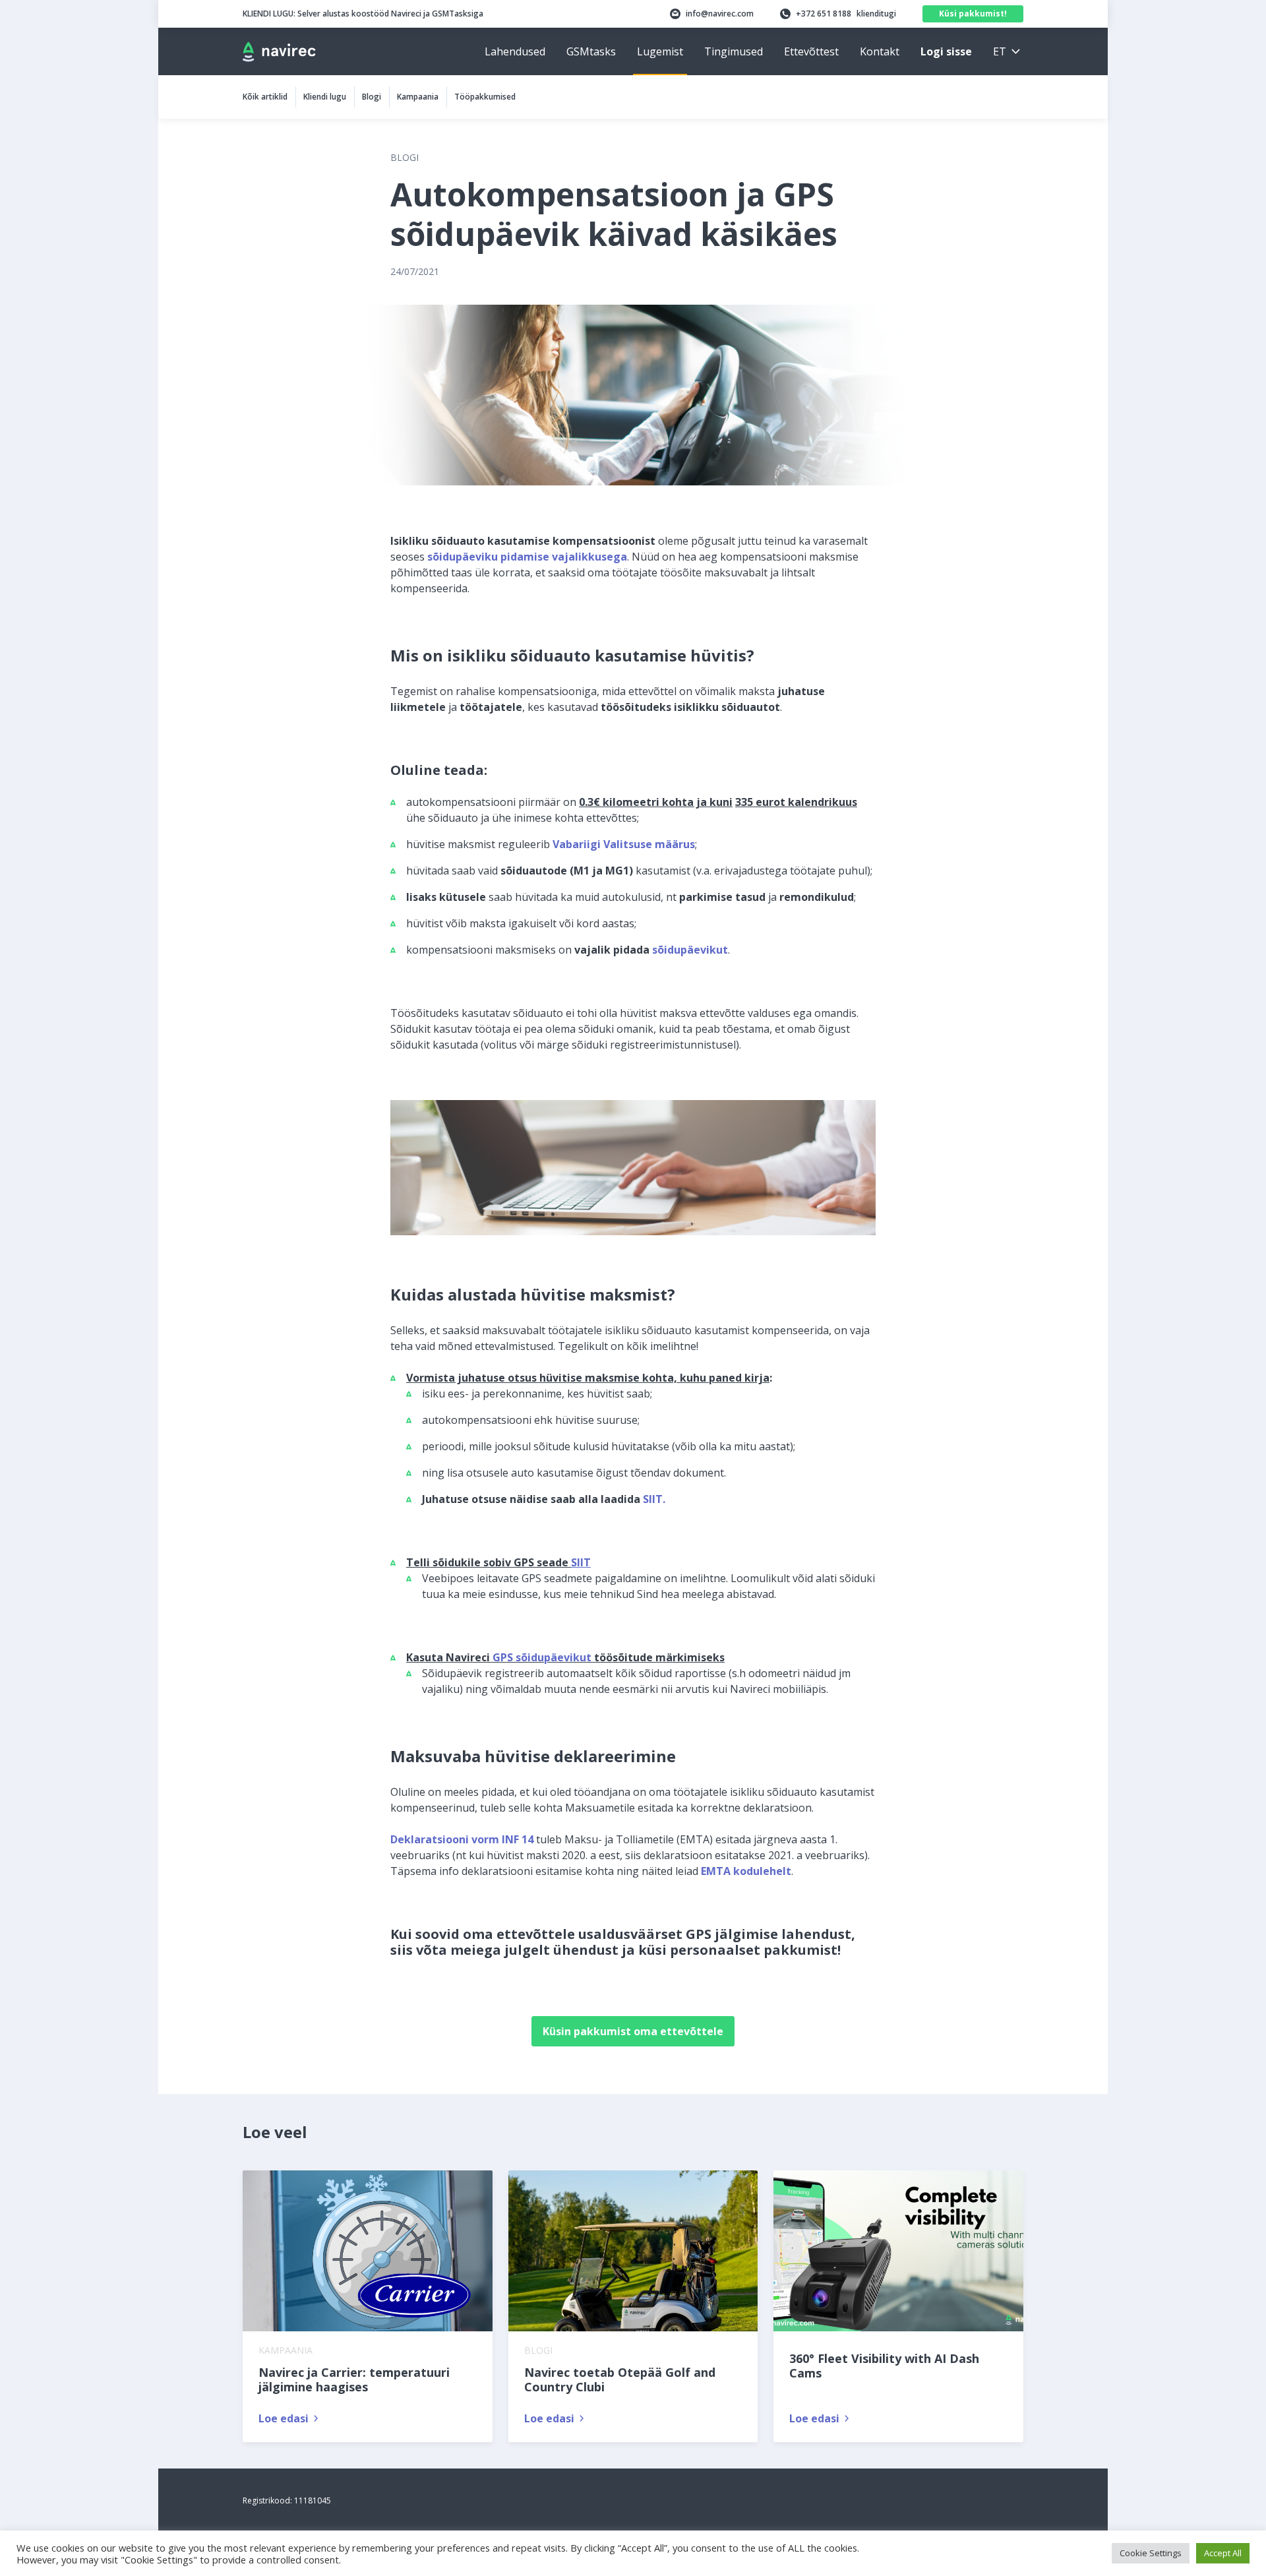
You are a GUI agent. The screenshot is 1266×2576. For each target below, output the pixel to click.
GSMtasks (591, 51)
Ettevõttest (811, 51)
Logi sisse (946, 51)
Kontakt (880, 51)
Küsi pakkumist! (973, 14)
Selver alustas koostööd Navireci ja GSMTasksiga (363, 14)
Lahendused (515, 51)
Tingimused (734, 51)
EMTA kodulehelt (746, 1871)
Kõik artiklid (265, 97)
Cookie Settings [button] (1151, 2553)
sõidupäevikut (690, 950)
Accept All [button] (1223, 2553)
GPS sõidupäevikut (542, 1657)
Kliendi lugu (325, 97)
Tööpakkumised (485, 97)
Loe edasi (284, 2418)
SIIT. (654, 1499)
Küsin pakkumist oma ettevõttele (633, 2031)
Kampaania (418, 97)
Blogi (372, 97)
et (1000, 51)
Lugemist (660, 51)
